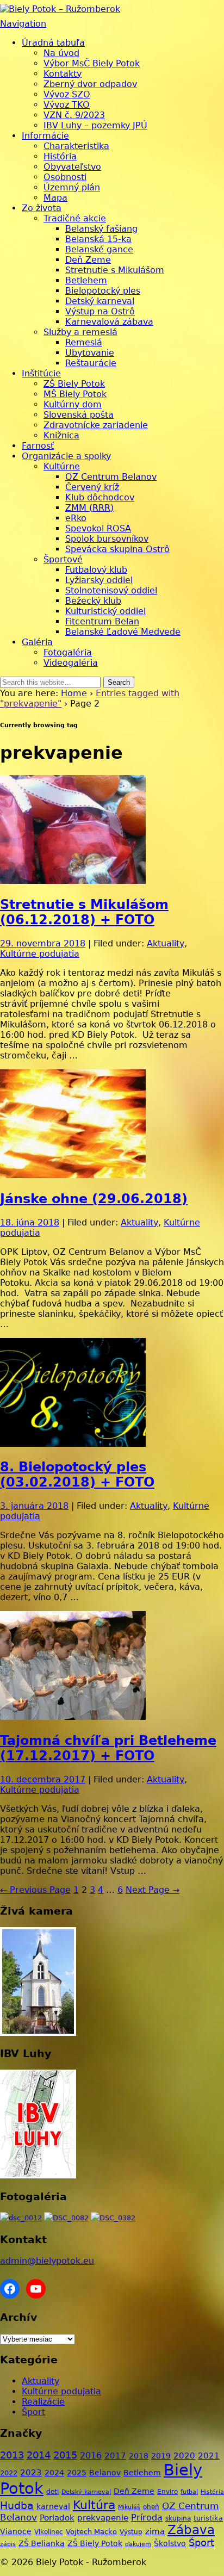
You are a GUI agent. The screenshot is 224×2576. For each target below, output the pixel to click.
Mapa (55, 198)
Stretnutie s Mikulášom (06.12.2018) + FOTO (84, 912)
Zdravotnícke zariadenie (96, 425)
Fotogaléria (68, 652)
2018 (139, 2456)
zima (155, 2531)
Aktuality (166, 943)
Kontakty (63, 74)
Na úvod (61, 53)
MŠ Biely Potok (75, 394)
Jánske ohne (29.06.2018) (94, 1199)
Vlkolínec (49, 2532)
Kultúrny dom (73, 404)
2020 (184, 2456)
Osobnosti (65, 177)
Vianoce (16, 2531)
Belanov (105, 2473)
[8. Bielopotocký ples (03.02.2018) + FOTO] (73, 1444)
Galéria (37, 642)
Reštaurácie (91, 363)
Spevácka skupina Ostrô (117, 549)
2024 (54, 2473)
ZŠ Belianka (42, 2543)
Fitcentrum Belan (102, 621)
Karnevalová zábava (109, 322)
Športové (63, 559)
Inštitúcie (41, 373)
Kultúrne (62, 466)
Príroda (147, 2518)
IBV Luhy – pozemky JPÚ (95, 125)
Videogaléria (71, 663)
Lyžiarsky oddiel (99, 580)
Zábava (191, 2530)
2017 (115, 2456)
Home (74, 693)
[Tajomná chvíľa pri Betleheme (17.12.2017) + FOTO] (73, 1717)
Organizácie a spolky (66, 456)
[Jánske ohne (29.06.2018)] (73, 1175)
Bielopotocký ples (103, 291)
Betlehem (86, 280)
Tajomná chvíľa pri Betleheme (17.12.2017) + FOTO (108, 1748)
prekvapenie (103, 2518)
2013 (12, 2455)
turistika (208, 2518)
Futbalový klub (96, 570)
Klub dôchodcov (100, 497)
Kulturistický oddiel (105, 611)
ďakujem (138, 2544)
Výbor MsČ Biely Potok (92, 63)
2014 (39, 2455)
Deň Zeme (88, 260)
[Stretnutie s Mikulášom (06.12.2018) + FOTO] (73, 881)
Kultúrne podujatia (40, 954)
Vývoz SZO (67, 94)
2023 (31, 2473)
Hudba (17, 2506)
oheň (151, 2507)
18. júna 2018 (30, 1222)
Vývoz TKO (67, 105)
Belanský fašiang (101, 229)
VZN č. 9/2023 (74, 115)
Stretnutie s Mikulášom (115, 270)
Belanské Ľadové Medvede (123, 632)
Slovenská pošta (79, 415)
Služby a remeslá (80, 332)
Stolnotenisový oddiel (111, 590)
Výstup (131, 2532)
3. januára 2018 (34, 1506)
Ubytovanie (90, 353)
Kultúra (94, 2505)
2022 (9, 2473)
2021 (209, 2456)
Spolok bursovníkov (107, 539)
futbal (189, 2492)
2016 (91, 2456)
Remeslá (84, 342)
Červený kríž (92, 487)
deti (52, 2492)
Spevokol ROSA (98, 528)
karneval (53, 2506)
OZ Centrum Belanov (111, 477)
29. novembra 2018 (43, 943)
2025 (77, 2473)
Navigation (23, 24)
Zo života (42, 208)
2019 (161, 2456)
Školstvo (170, 2543)
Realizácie (43, 2402)
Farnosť (38, 446)
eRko (76, 518)
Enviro (167, 2491)
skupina (178, 2518)
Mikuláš (129, 2507)
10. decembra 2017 (43, 1779)
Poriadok (57, 2518)
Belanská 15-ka (98, 239)
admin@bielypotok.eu (47, 2261)
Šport (33, 2412)
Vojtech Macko (91, 2532)
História (60, 156)
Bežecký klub (93, 601)
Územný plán (72, 187)
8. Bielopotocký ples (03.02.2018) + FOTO (77, 1475)
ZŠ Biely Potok (74, 384)
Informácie (45, 136)
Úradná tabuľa (53, 43)
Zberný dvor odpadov (90, 84)
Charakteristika (76, 146)
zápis (8, 2544)
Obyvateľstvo (72, 167)
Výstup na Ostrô (100, 311)
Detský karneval (100, 301)
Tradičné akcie (75, 218)
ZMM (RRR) (89, 508)
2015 (65, 2455)
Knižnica (61, 435)
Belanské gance (99, 249)
